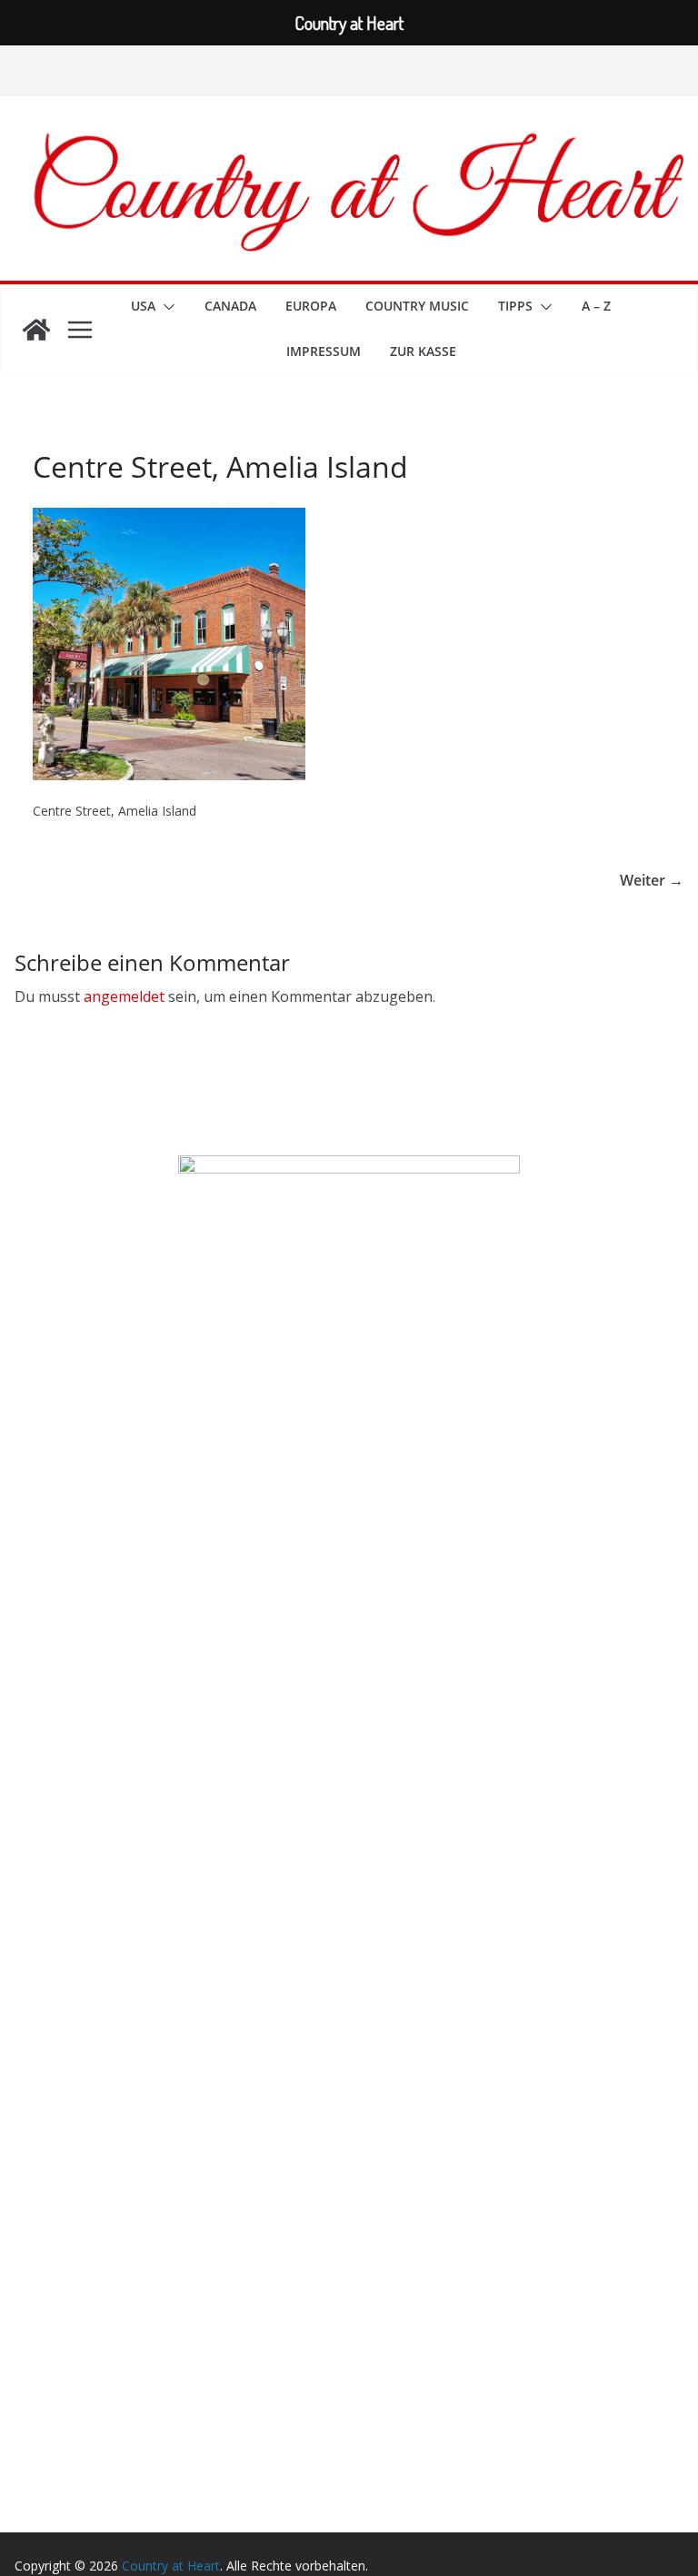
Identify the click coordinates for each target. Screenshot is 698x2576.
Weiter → (652, 880)
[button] (165, 307)
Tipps (515, 306)
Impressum (324, 351)
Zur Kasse (423, 351)
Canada (230, 306)
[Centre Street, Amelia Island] (169, 519)
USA (143, 306)
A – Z (596, 306)
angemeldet (124, 996)
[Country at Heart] (36, 330)
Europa (311, 306)
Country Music (417, 306)
